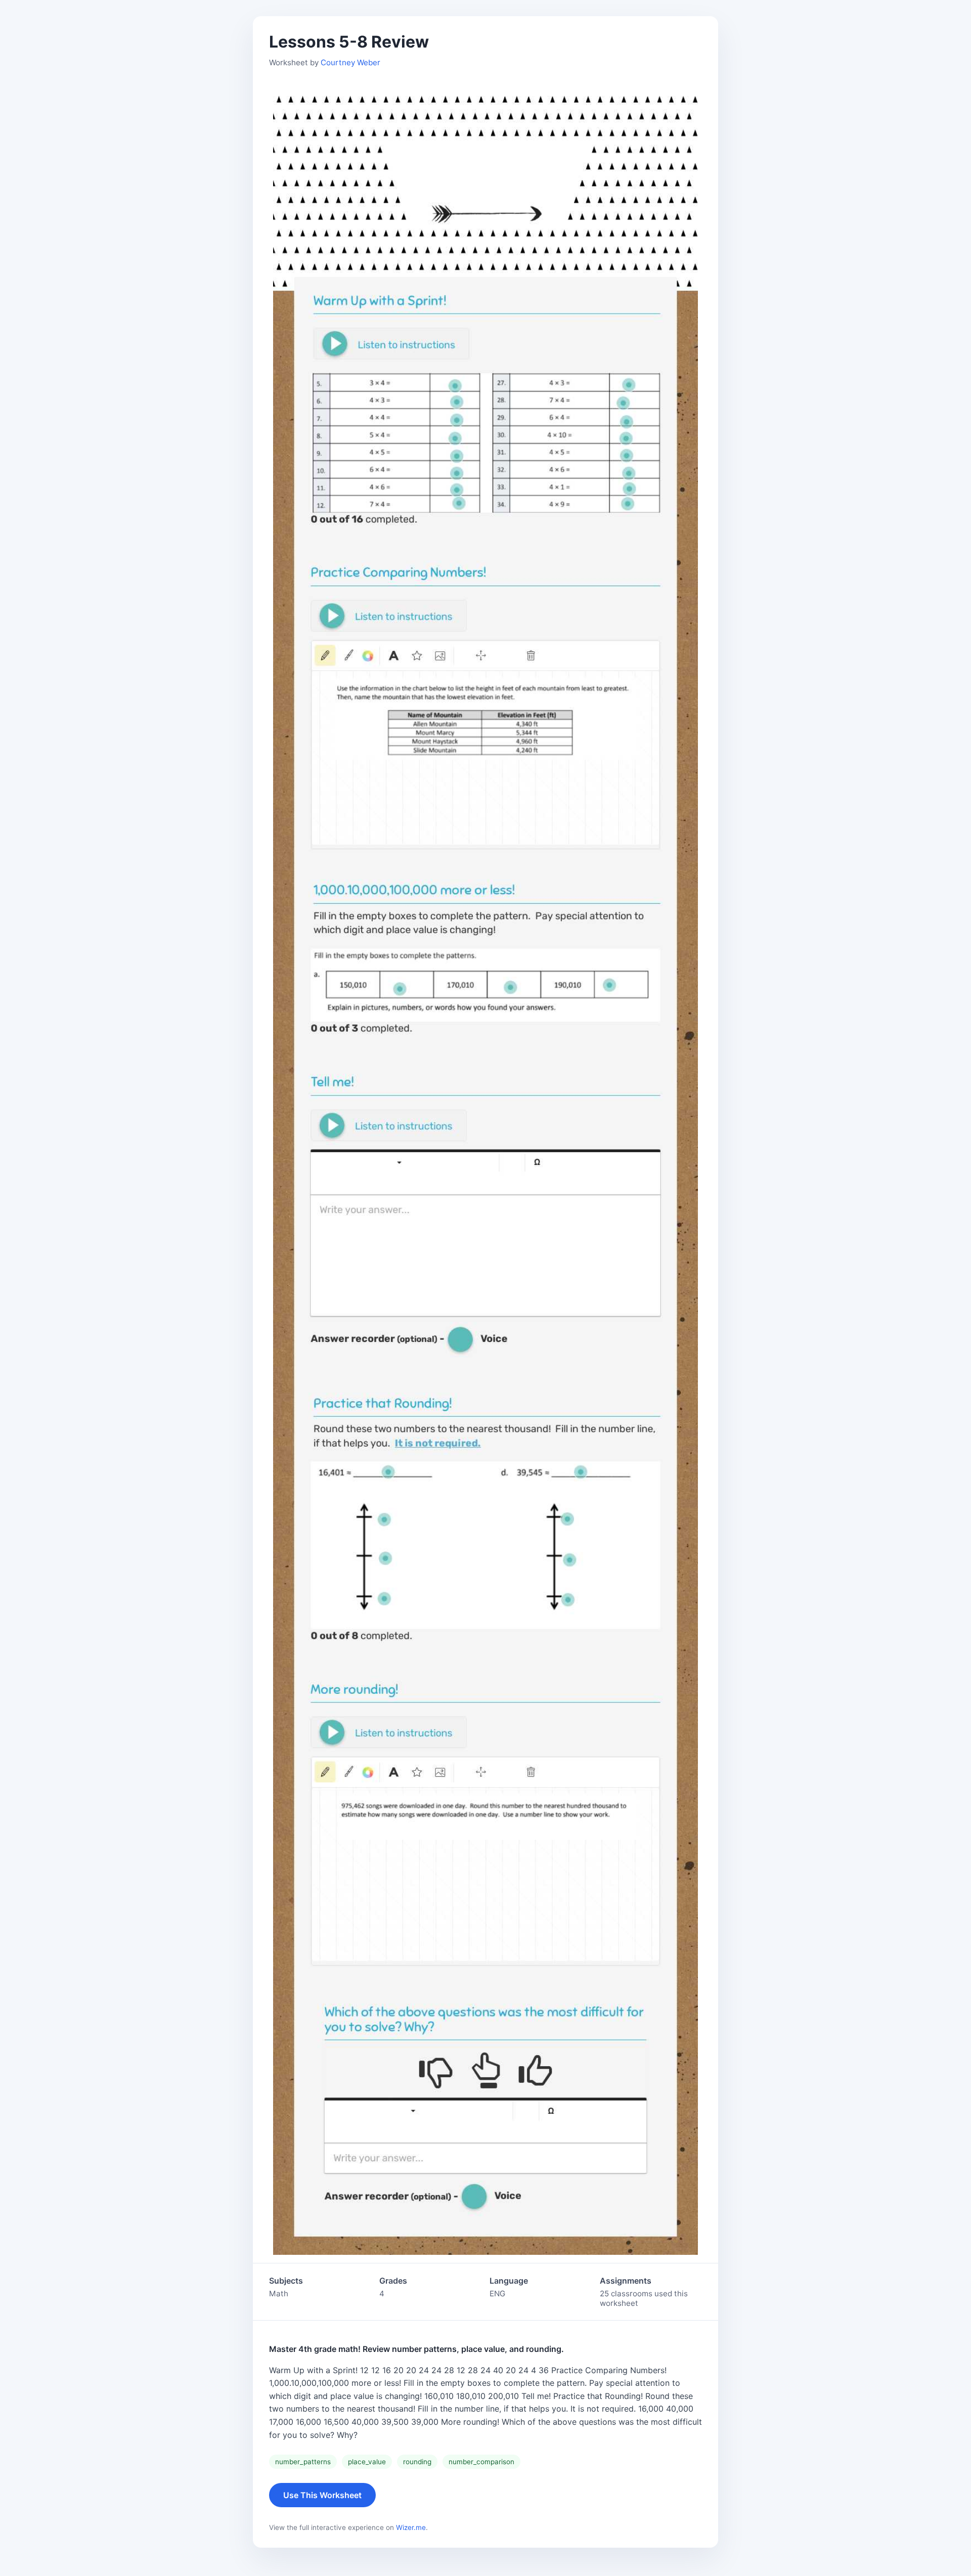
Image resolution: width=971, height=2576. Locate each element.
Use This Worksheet (322, 2495)
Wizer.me (411, 2527)
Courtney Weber (350, 62)
